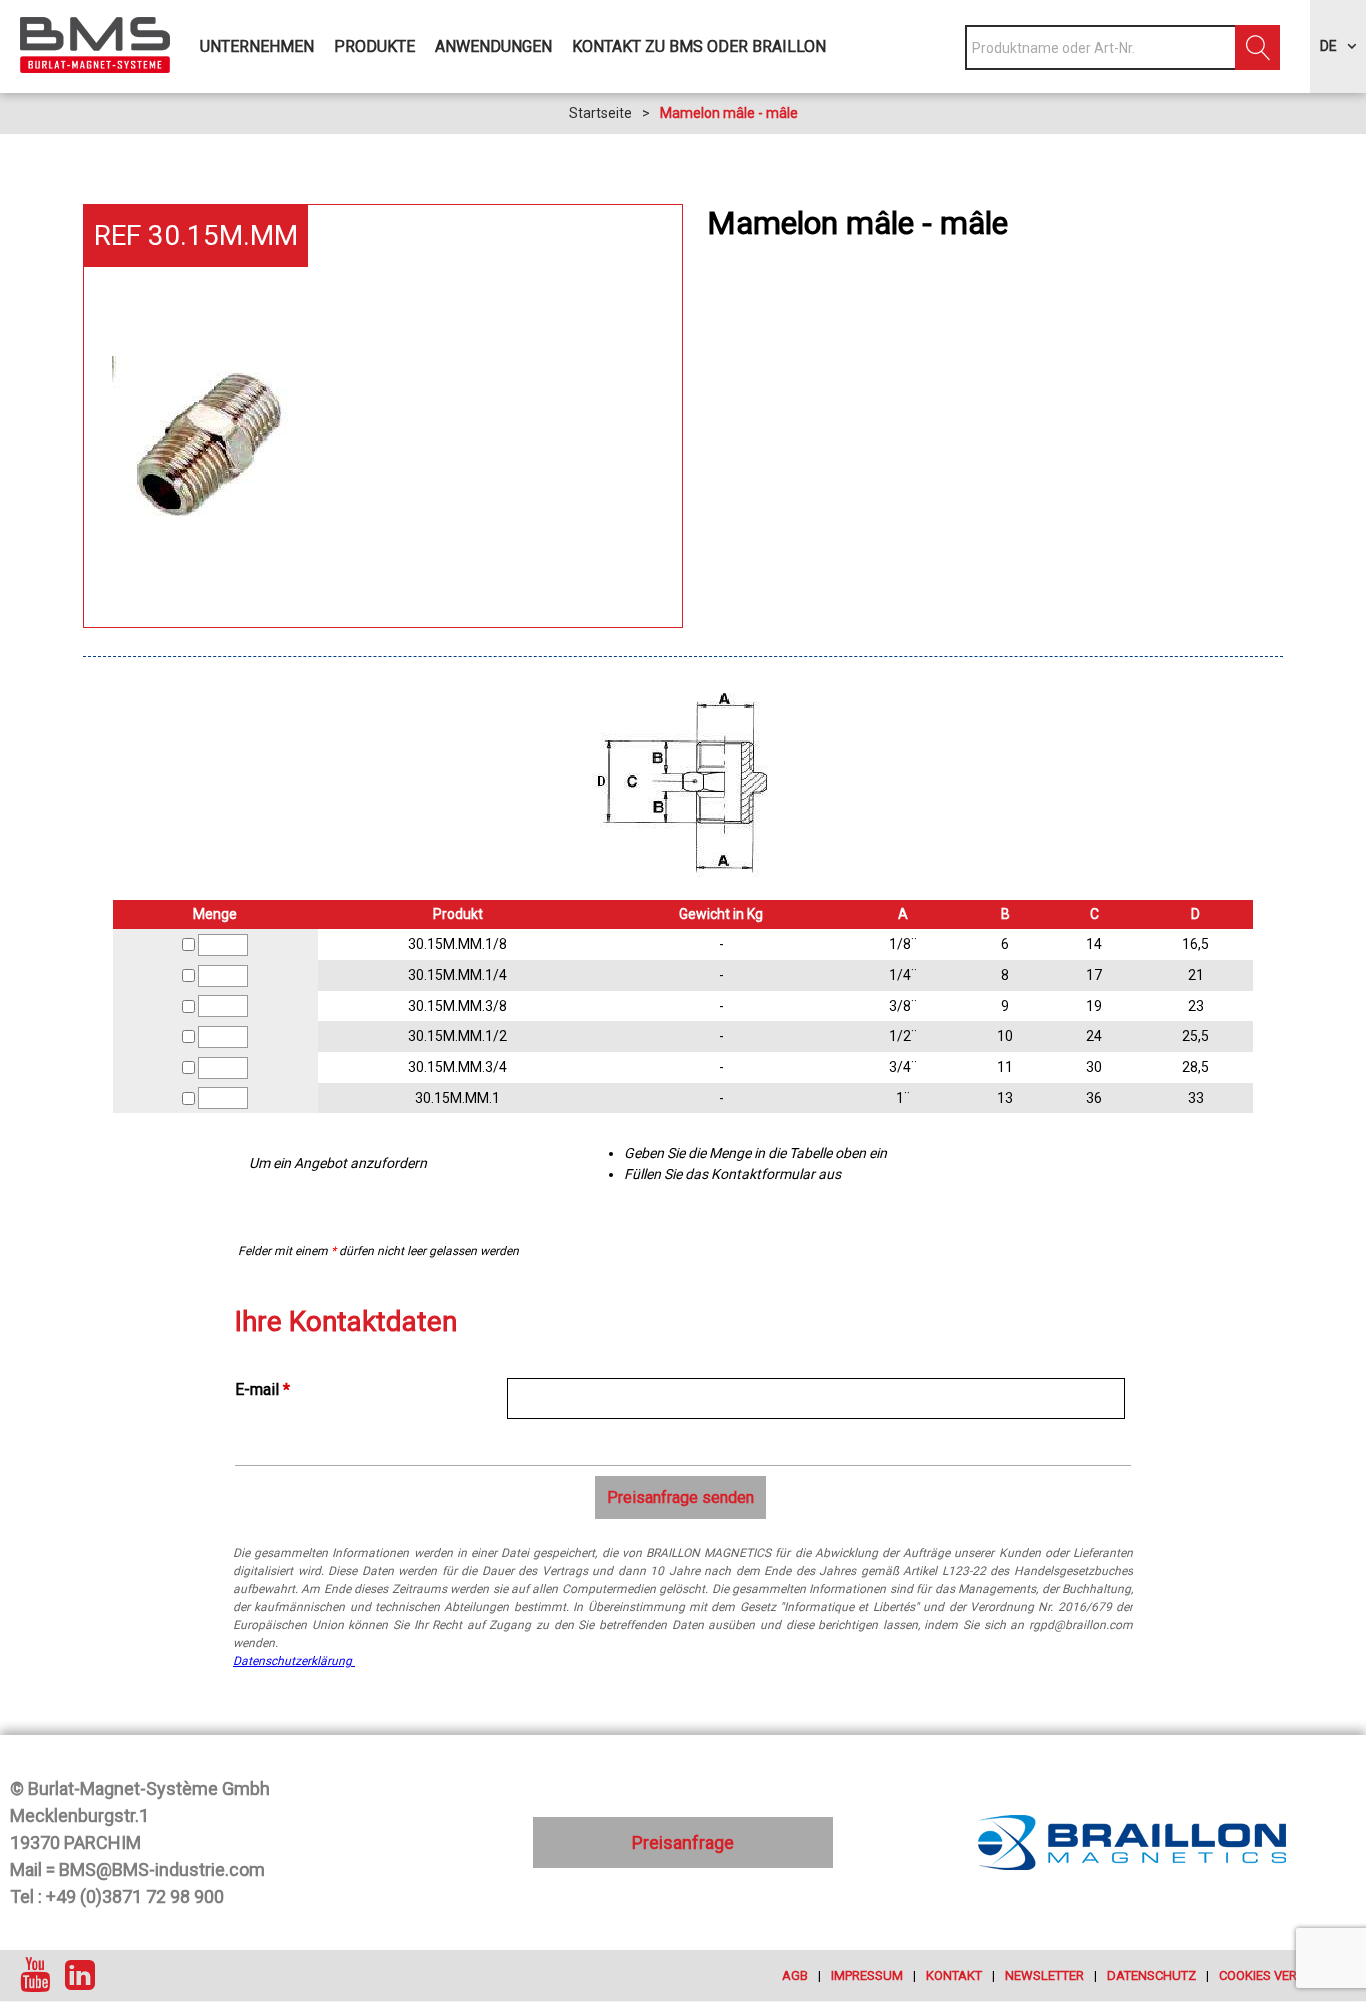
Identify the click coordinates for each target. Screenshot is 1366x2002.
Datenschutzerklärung (294, 1661)
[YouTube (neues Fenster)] (35, 1975)
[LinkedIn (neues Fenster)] (80, 1975)
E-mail (262, 1389)
